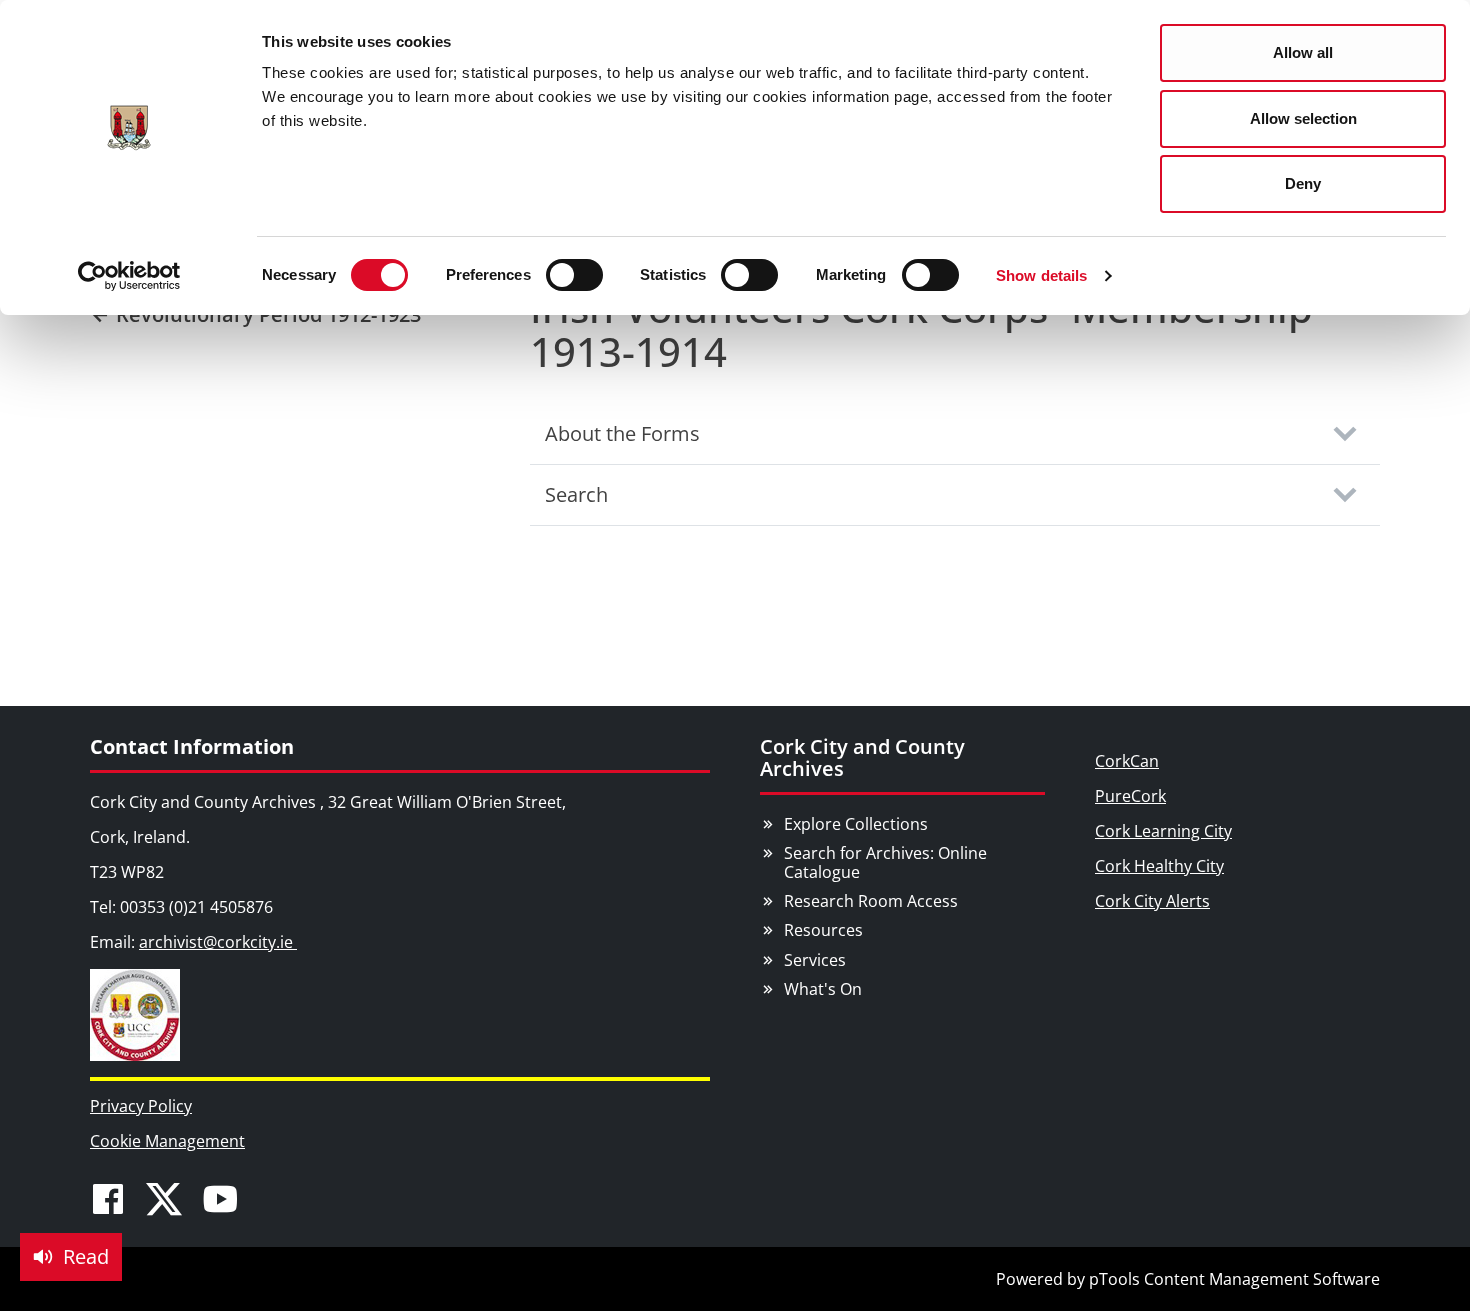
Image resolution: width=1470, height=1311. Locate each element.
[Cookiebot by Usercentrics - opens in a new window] (129, 276)
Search (576, 494)
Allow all (1303, 52)
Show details (1041, 275)
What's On (823, 989)
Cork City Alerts (1152, 901)
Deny (1303, 183)
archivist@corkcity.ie (218, 942)
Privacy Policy (141, 1106)
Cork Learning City (1163, 831)
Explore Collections (856, 824)
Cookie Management (167, 1141)
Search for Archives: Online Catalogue (885, 862)
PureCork (1130, 796)
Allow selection (1303, 118)
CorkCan (1127, 761)
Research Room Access (871, 901)
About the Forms (622, 433)
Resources (823, 930)
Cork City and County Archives (862, 757)
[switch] (574, 275)
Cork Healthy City (1159, 866)
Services (815, 960)
